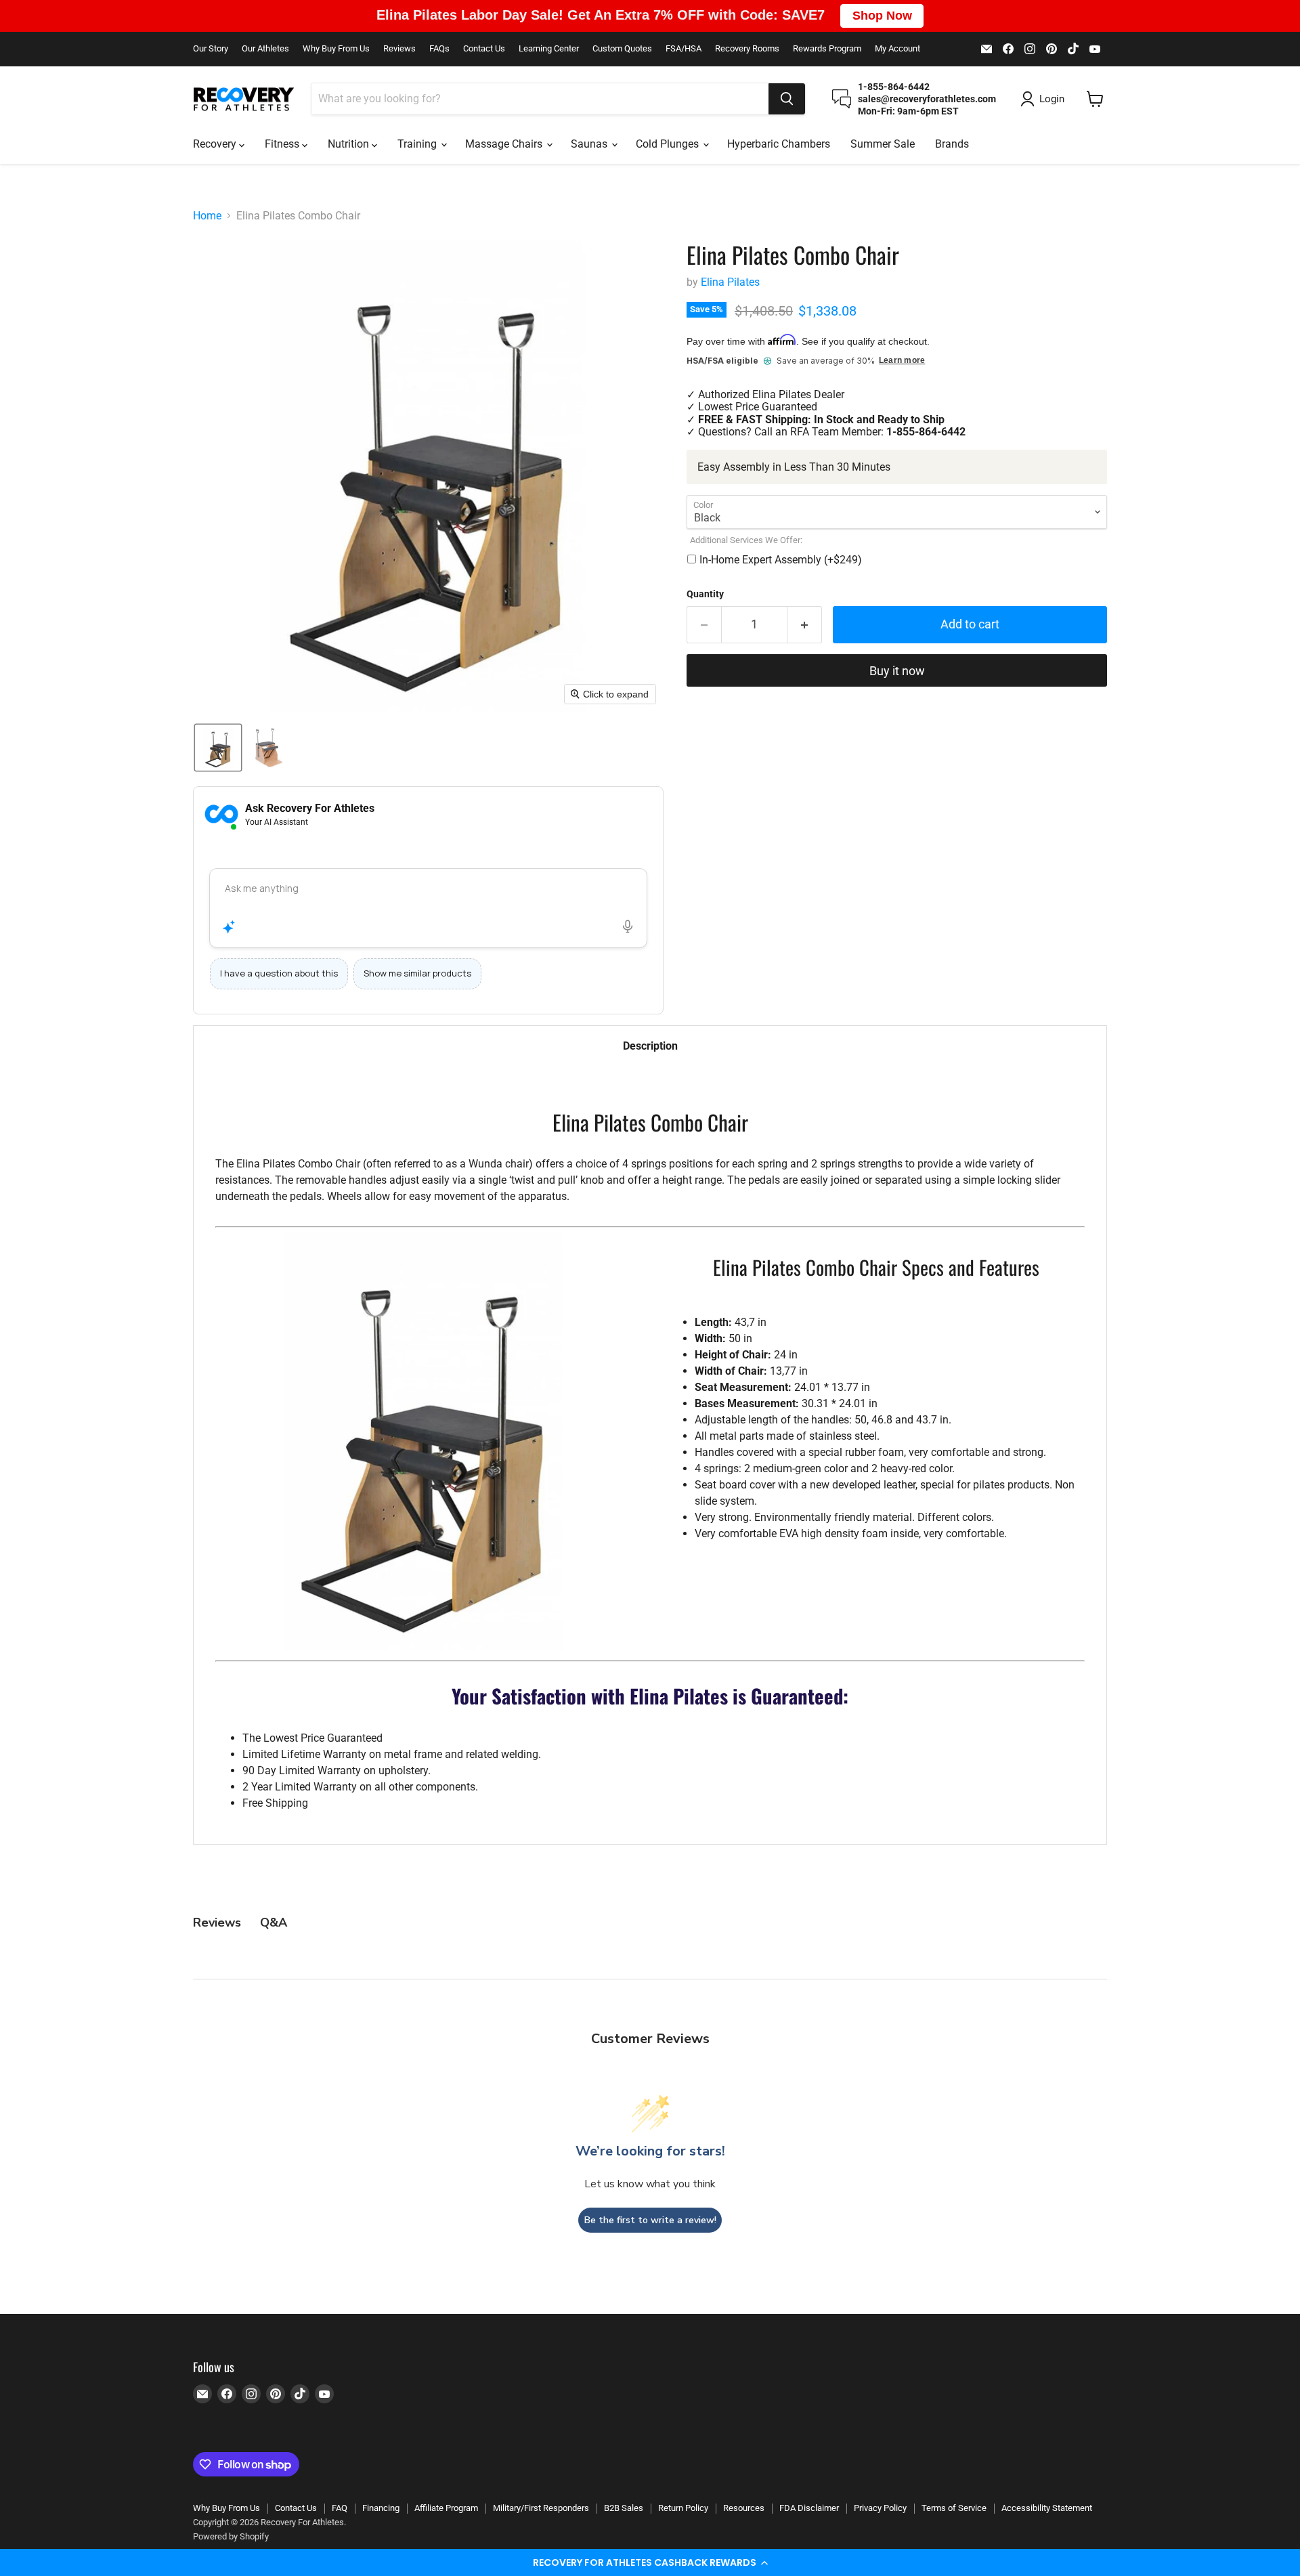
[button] (650, 2562)
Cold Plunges (669, 144)
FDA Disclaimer (809, 2508)
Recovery (216, 144)
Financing (381, 2508)
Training (418, 144)
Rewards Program (827, 49)
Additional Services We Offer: (746, 540)
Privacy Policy (880, 2508)
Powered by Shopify (231, 2536)
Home (207, 216)
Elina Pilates (730, 282)
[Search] (787, 99)
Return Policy (683, 2508)
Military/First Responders (541, 2508)
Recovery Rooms (747, 49)
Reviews (399, 49)
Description (650, 1046)
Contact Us (484, 49)
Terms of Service (954, 2508)
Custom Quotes (622, 49)
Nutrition (350, 144)
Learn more (902, 361)
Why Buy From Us (336, 49)
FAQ (340, 2508)
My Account (897, 49)
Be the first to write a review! (650, 2220)
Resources (744, 2508)
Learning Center (549, 49)
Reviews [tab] (217, 1923)
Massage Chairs (505, 144)
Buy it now (897, 671)
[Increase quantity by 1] (805, 625)
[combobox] (540, 99)
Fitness (283, 144)
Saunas (590, 144)
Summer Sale (883, 144)
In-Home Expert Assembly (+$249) (781, 560)
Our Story (211, 49)
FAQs (439, 49)
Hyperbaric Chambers (779, 144)
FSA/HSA (684, 49)
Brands (952, 144)
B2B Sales (624, 2508)
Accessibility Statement (1047, 2508)
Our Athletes (265, 49)
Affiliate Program (446, 2508)
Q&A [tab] (274, 1923)
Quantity (705, 594)
